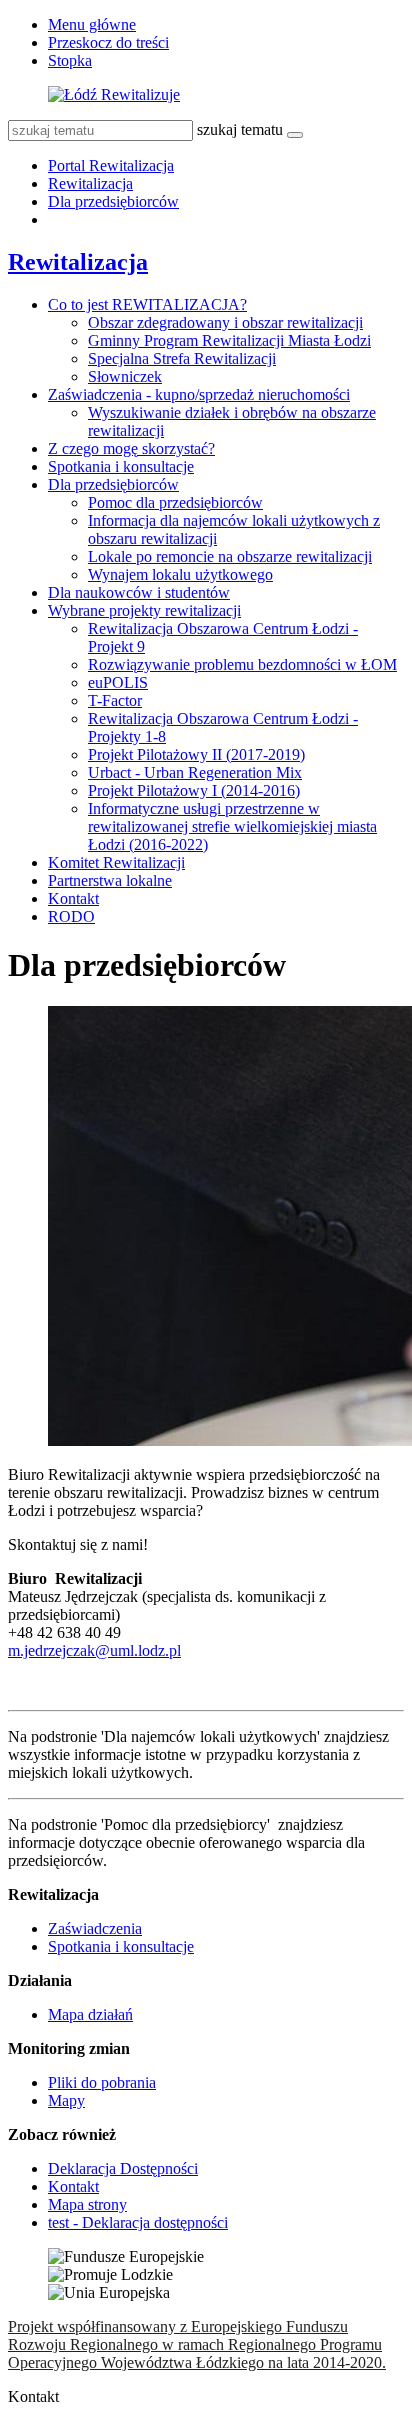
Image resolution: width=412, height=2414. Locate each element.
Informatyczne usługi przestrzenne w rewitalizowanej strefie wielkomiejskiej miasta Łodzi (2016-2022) (232, 826)
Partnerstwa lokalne (110, 880)
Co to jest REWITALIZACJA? (147, 304)
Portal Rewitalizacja (111, 165)
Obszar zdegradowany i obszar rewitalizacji (225, 322)
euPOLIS (118, 682)
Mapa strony (87, 2204)
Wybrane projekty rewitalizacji (144, 610)
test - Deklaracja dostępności (138, 2222)
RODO (71, 916)
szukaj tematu (240, 129)
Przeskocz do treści (108, 42)
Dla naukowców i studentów (139, 592)
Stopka (70, 60)
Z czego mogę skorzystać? (131, 448)
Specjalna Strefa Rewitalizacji (182, 358)
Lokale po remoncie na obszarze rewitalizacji (230, 556)
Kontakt (73, 898)
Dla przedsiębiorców (113, 201)
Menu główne (92, 24)
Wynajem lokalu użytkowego (180, 574)
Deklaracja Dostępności (123, 2168)
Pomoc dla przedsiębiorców (175, 502)
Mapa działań (90, 2014)
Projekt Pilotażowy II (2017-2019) (196, 754)
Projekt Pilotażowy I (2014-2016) (194, 790)
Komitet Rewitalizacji (116, 862)
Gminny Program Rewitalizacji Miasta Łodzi (229, 340)
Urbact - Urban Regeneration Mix (195, 772)
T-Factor (115, 700)
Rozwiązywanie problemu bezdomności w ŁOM (242, 664)
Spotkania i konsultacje (121, 466)
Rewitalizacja (90, 183)
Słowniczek (125, 376)
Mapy (66, 2100)
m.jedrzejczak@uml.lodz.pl (94, 1650)
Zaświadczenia (95, 1928)
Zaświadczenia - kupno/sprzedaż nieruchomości (199, 394)
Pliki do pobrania (102, 2082)
